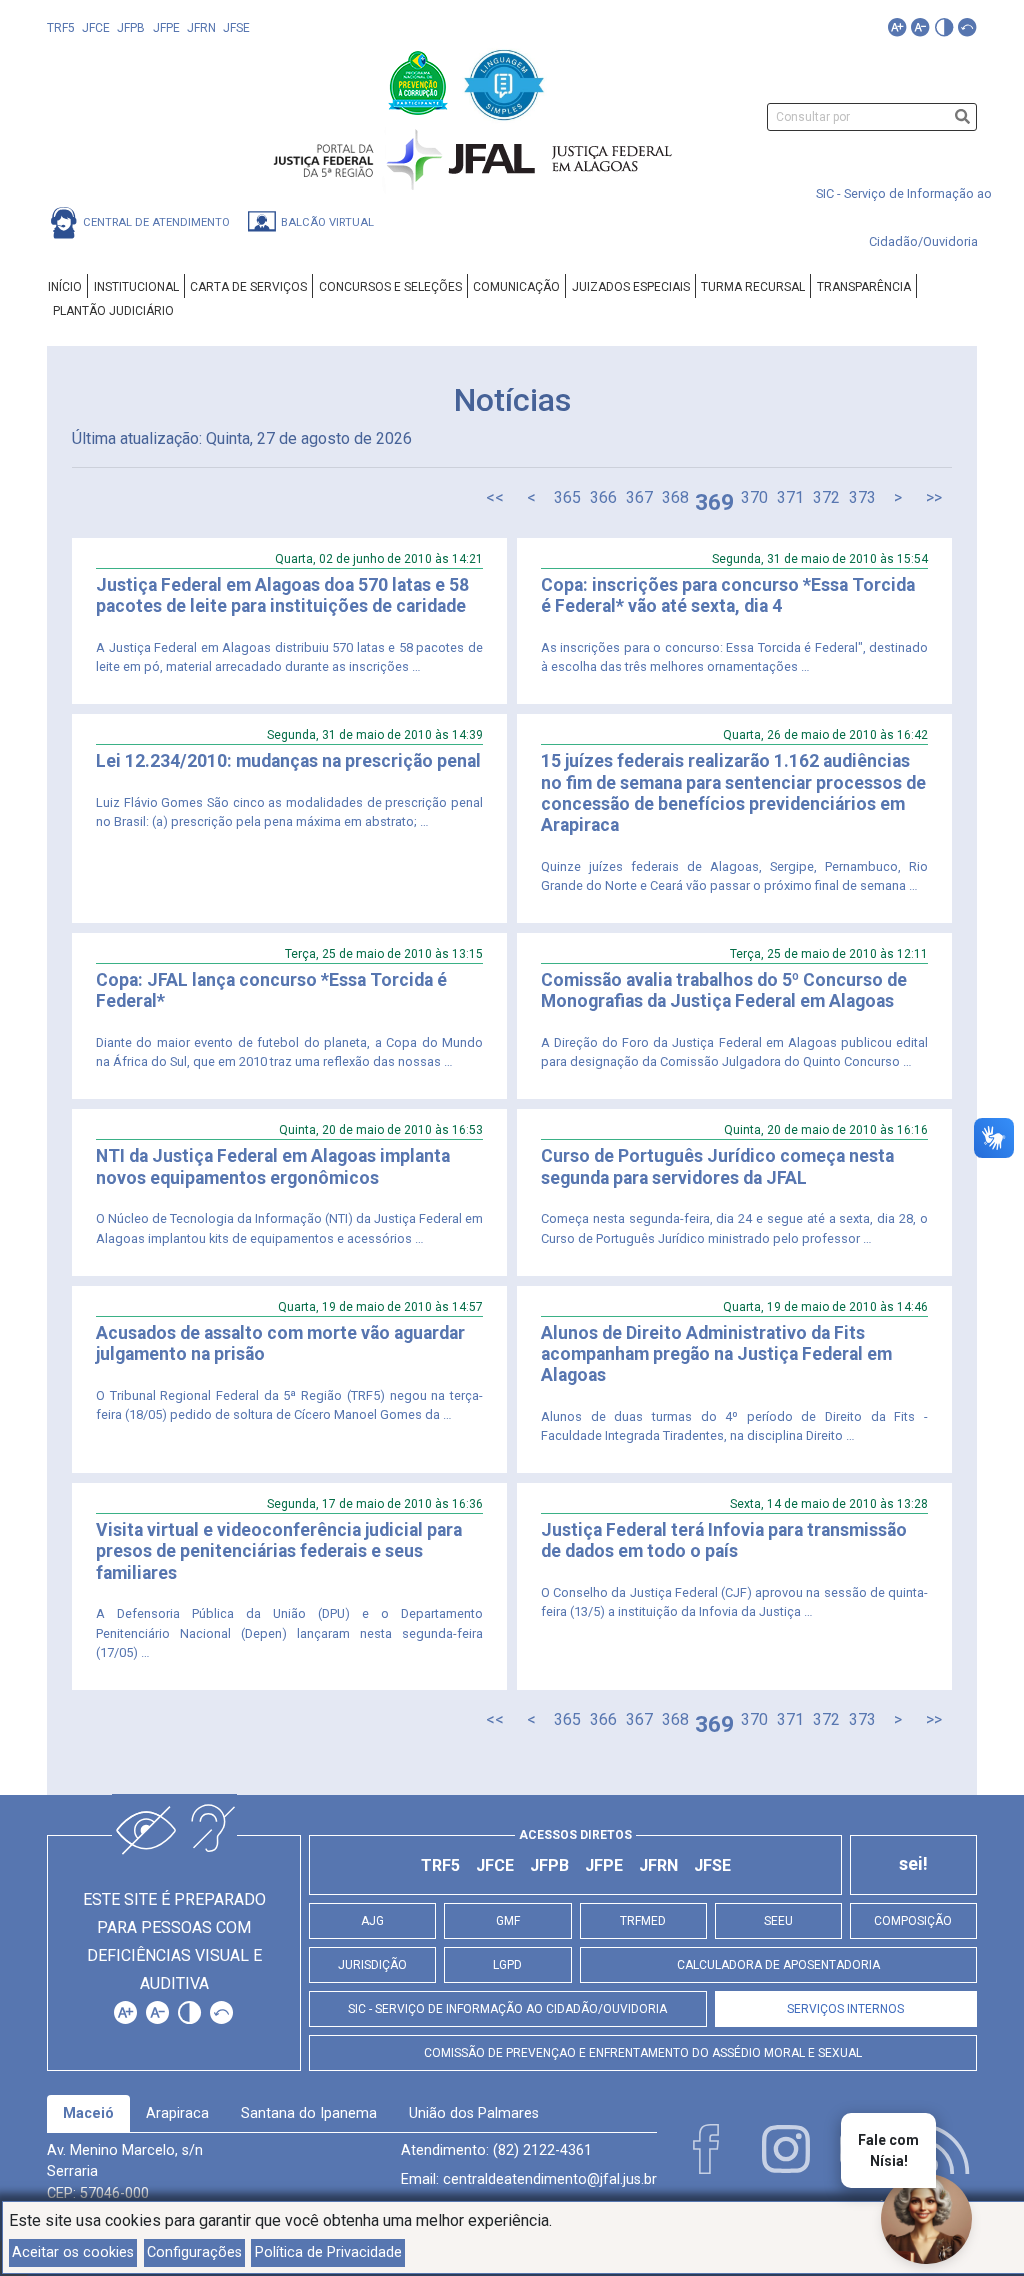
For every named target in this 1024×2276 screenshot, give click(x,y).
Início (65, 287)
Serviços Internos (845, 2009)
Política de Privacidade (328, 2252)
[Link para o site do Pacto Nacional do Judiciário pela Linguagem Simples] (504, 81)
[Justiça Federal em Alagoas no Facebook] (706, 2149)
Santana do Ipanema (309, 2113)
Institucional (136, 287)
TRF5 (61, 28)
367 (639, 497)
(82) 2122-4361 (542, 2150)
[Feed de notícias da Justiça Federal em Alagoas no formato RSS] (945, 2149)
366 (603, 497)
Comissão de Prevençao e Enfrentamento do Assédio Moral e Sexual (643, 2053)
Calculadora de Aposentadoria (778, 1965)
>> (934, 497)
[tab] (88, 2114)
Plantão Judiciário (113, 311)
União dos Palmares (474, 2113)
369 (714, 502)
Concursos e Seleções (390, 287)
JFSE (236, 28)
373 (862, 497)
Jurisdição (372, 1965)
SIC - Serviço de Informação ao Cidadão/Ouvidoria (507, 2009)
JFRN (201, 28)
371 (790, 497)
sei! (913, 1864)
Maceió (88, 2113)
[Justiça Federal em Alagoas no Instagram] (786, 2149)
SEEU (778, 1921)
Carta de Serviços (248, 287)
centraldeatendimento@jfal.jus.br (550, 2179)
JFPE (166, 28)
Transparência (864, 287)
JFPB (131, 28)
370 (754, 497)
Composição (913, 1921)
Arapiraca (177, 2113)
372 (826, 497)
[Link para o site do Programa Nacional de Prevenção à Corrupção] (420, 81)
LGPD (507, 1965)
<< (495, 497)
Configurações (194, 2252)
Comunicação (516, 287)
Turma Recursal (753, 287)
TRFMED (643, 1921)
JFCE (96, 28)
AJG (372, 1921)
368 (675, 497)
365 (567, 497)
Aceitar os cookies (73, 2252)
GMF (508, 1921)
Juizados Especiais (631, 287)
